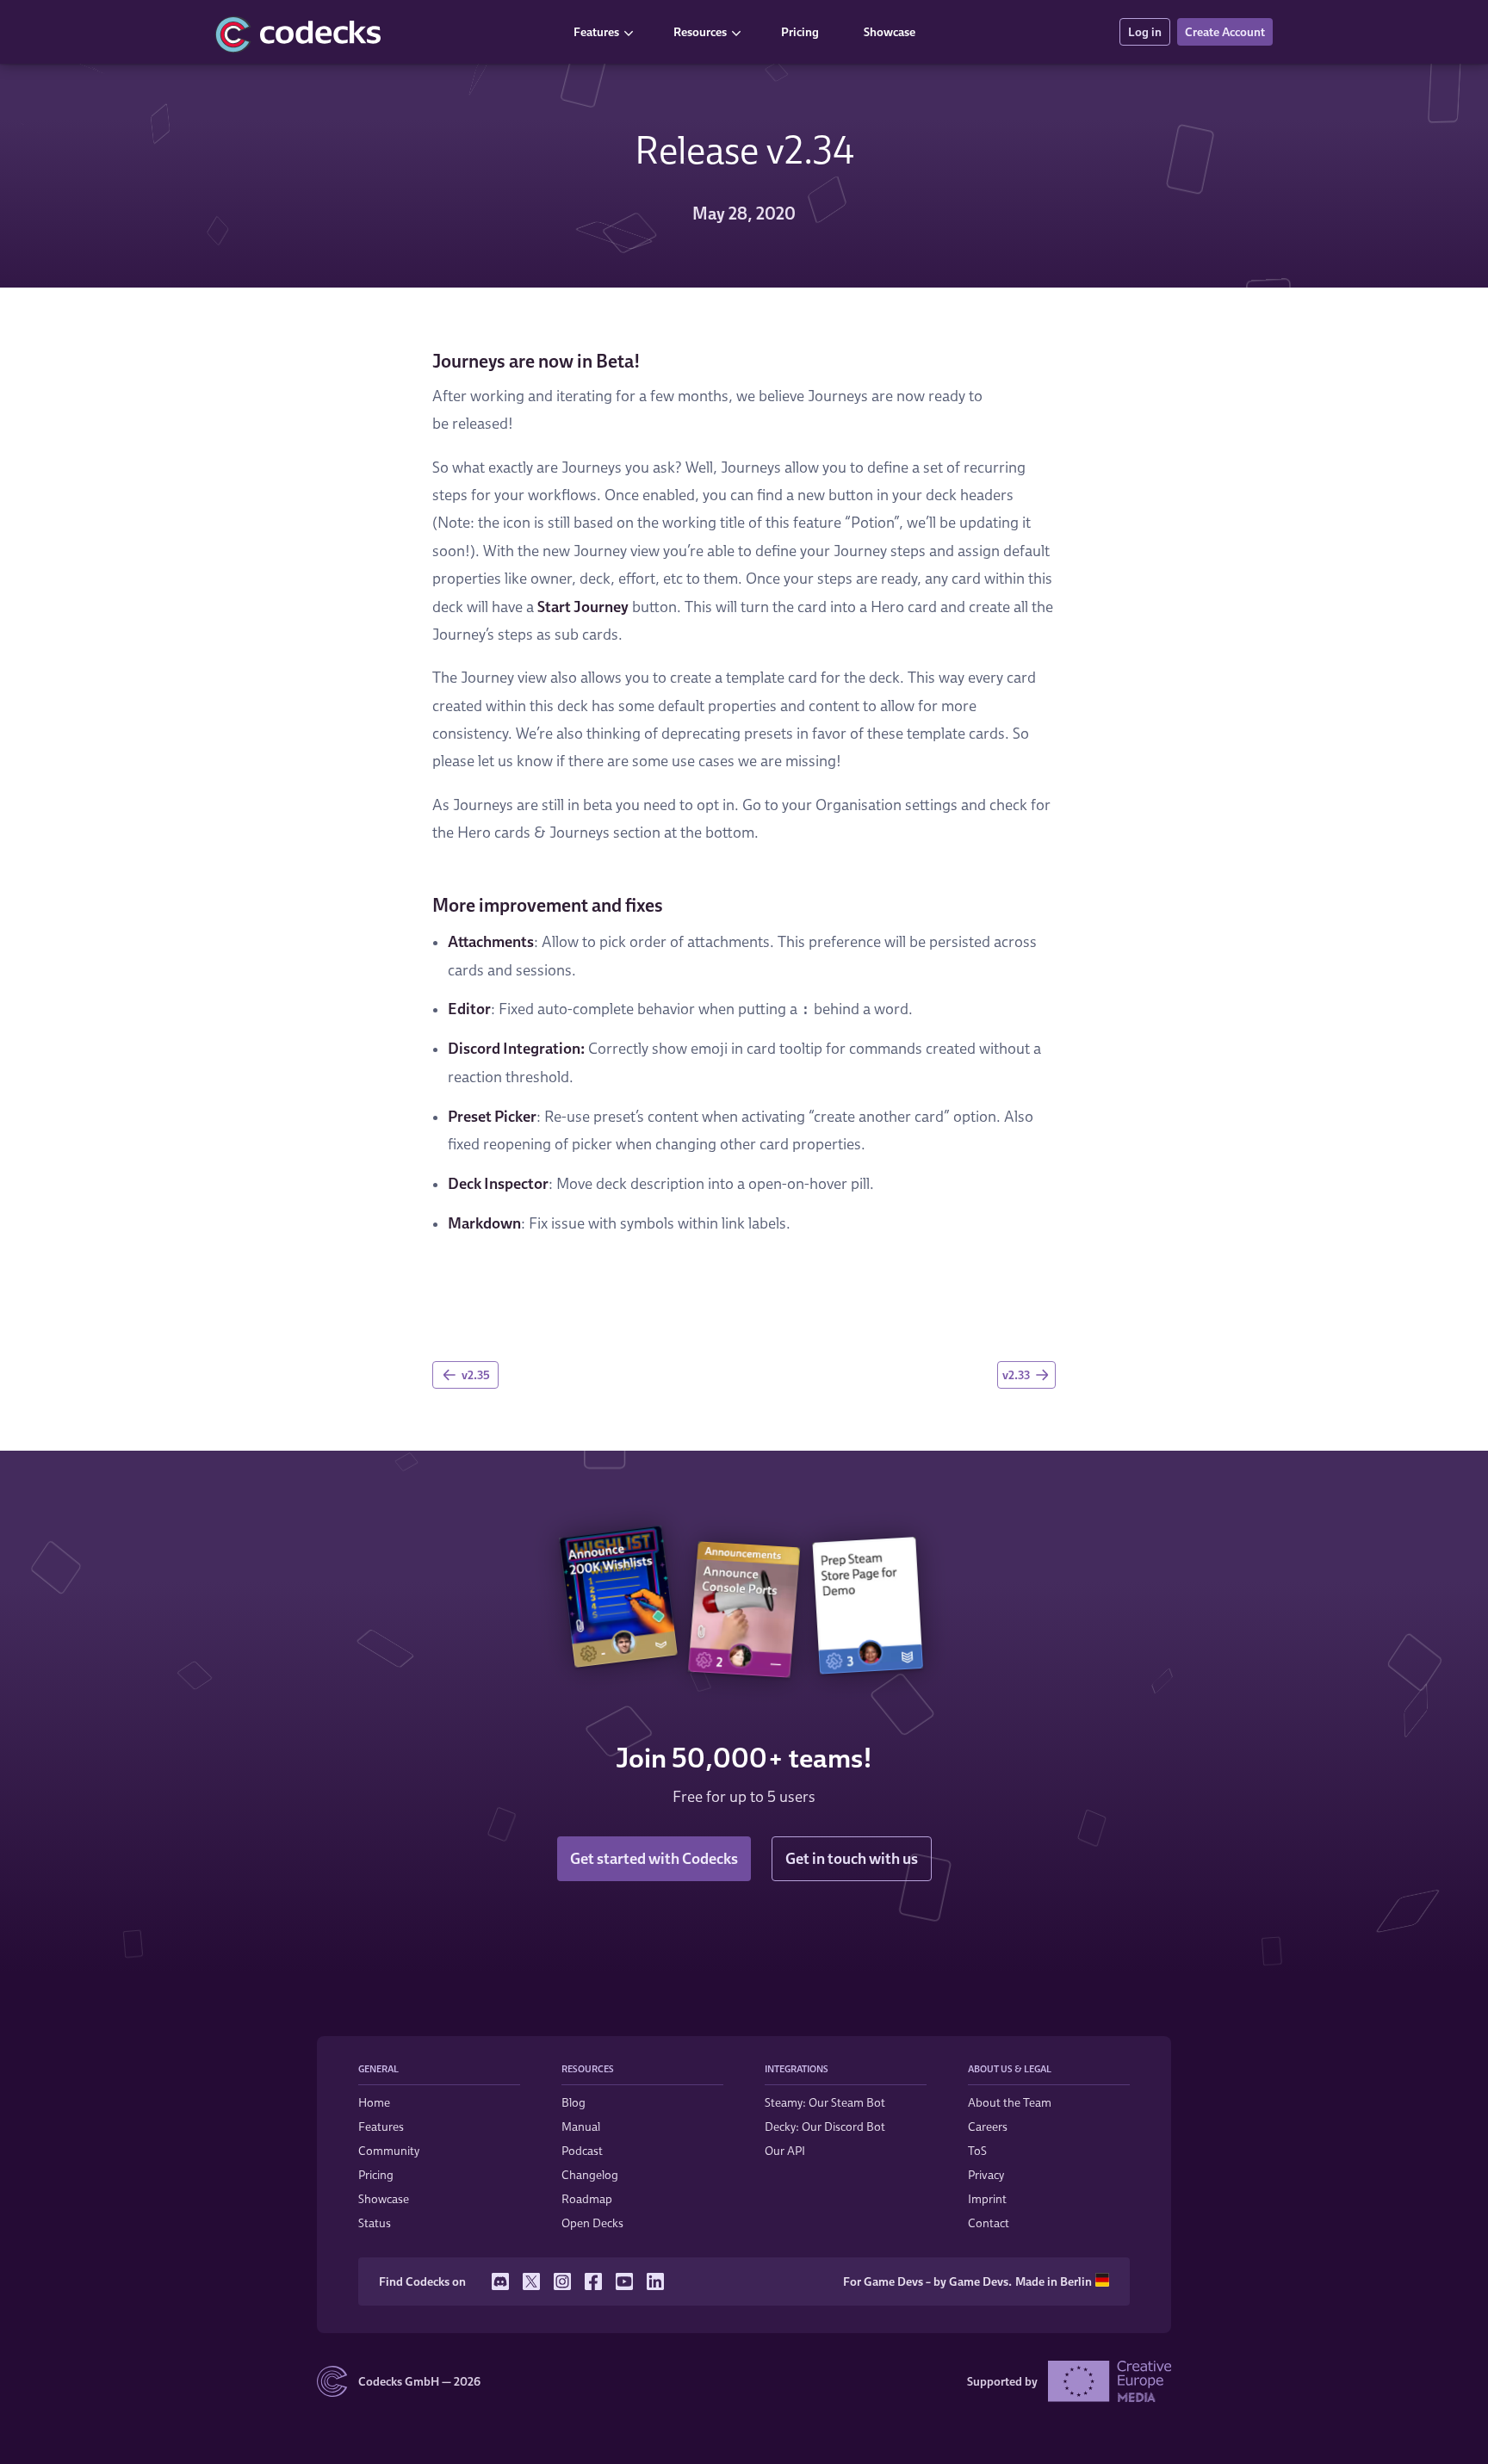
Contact (989, 2223)
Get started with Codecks (654, 1858)
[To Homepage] (382, 32)
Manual (581, 2126)
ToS (977, 2150)
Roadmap (587, 2198)
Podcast (582, 2150)
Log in (1145, 31)
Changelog (590, 2174)
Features (596, 31)
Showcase (890, 31)
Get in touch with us (852, 1858)
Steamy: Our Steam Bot (825, 2102)
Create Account (1225, 31)
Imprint (987, 2198)
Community (389, 2150)
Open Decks (592, 2223)
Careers (988, 2126)
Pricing (800, 31)
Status (375, 2223)
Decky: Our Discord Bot (825, 2126)
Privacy (986, 2174)
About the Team (1010, 2102)
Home (374, 2102)
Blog (573, 2102)
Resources (700, 31)
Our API (785, 2150)
